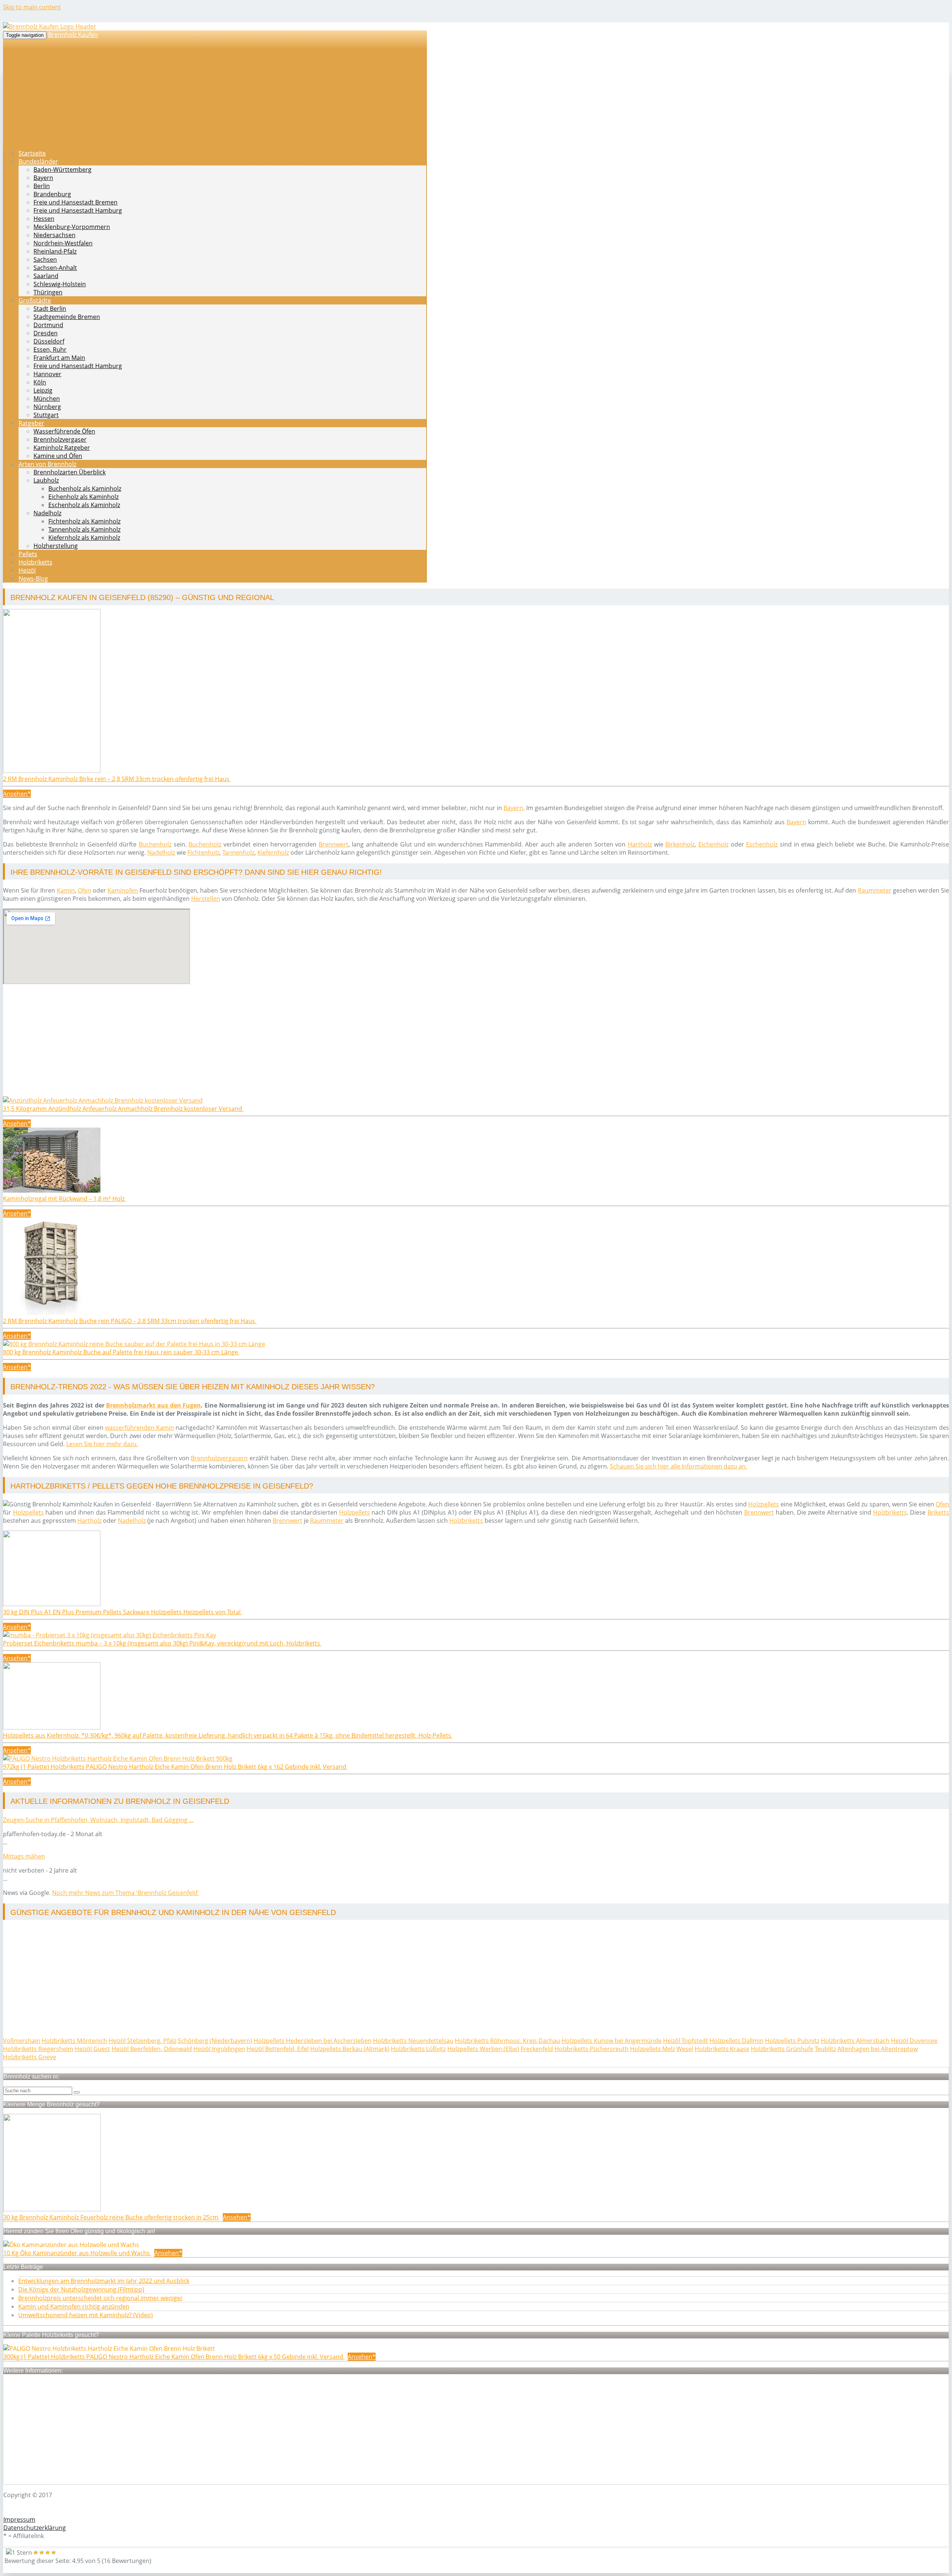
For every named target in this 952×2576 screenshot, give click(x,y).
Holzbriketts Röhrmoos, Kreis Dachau (507, 2041)
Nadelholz (47, 513)
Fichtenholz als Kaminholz (84, 521)
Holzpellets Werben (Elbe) (483, 2049)
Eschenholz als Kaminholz (84, 505)
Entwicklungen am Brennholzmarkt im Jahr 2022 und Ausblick (104, 2281)
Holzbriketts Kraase (722, 2049)
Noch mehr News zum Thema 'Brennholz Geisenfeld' (126, 1893)
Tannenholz (238, 852)
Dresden (46, 333)
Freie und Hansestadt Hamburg (78, 210)
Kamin (66, 890)
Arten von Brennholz (47, 464)
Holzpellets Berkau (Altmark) (350, 2049)
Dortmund (48, 325)
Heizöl (27, 570)
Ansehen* (17, 794)
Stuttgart (46, 415)
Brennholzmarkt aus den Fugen (153, 1405)
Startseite (32, 153)
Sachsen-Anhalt (55, 268)
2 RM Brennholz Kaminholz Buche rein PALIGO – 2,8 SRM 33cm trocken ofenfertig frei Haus (130, 1321)
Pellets (28, 554)
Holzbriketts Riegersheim (38, 2049)
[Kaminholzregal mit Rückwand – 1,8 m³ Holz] (52, 1190)
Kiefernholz (273, 852)
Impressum (19, 2519)
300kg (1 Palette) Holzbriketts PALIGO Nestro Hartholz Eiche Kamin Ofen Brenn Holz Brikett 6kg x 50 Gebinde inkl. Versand (174, 2357)
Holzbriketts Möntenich (74, 2041)
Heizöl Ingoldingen (219, 2049)
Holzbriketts (36, 562)
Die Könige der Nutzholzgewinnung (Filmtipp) (81, 2289)
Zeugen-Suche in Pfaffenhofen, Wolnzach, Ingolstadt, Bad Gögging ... (98, 1820)
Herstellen (206, 899)
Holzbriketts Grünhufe (782, 2049)
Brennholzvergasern (219, 1458)
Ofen (84, 890)
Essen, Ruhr (50, 349)
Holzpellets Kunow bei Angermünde (612, 2041)
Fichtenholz (203, 852)
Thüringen (48, 292)
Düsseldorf (49, 341)
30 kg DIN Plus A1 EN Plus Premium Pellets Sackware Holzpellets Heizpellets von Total (123, 1612)
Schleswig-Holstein (60, 284)
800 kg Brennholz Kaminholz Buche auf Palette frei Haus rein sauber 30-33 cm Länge (121, 1352)
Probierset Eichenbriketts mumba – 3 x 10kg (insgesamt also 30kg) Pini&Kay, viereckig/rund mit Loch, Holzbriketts (162, 1643)
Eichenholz (713, 844)
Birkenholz (680, 844)
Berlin (42, 186)
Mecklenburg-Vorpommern (72, 227)
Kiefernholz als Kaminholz (84, 538)
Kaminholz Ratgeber (62, 448)
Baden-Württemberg (62, 170)
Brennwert (334, 844)
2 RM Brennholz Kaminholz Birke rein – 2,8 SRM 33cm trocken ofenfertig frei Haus (117, 779)
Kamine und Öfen (58, 456)
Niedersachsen (54, 235)
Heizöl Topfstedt (686, 2041)
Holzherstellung (56, 546)
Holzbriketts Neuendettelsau (413, 2041)
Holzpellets (764, 1504)
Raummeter (875, 890)
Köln (40, 382)
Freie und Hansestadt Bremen (75, 202)
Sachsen (45, 259)
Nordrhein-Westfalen (63, 243)
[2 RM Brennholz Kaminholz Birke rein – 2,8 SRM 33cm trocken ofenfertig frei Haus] (52, 771)
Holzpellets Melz (652, 2049)
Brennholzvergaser (60, 439)
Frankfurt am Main (59, 358)
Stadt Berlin (50, 309)
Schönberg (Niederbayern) (215, 2041)
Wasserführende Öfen (64, 431)
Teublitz (825, 2049)
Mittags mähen (24, 1856)
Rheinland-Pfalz (55, 251)
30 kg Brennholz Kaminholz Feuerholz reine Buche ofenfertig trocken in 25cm (112, 2217)
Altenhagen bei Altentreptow (878, 2049)
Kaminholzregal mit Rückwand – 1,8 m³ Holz (65, 1199)
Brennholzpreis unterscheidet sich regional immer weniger (101, 2298)
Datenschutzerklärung (35, 2528)
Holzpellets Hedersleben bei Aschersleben (313, 2041)
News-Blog (33, 578)
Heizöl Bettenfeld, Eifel (278, 2049)
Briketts (938, 1512)
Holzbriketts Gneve (30, 2057)
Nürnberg (47, 407)
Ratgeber (31, 423)
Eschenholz (762, 844)
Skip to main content (32, 7)
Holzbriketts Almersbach (855, 2041)
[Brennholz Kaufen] (50, 26)
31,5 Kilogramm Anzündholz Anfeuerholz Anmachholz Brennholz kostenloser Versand (123, 1109)
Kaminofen (123, 890)
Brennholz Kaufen (73, 35)
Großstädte (35, 300)
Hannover (47, 374)
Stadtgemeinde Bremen (67, 317)
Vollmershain (22, 2041)
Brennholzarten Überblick (70, 472)
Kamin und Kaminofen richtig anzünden (74, 2306)
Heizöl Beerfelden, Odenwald (152, 2049)
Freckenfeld (537, 2049)
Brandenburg (52, 194)
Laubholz (46, 480)
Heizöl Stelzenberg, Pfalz (142, 2041)
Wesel (685, 2049)
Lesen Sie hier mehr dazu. (102, 1444)
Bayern (43, 178)
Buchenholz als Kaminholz (85, 489)
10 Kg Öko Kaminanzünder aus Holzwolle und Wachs (77, 2253)
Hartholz (640, 844)
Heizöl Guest (92, 2049)
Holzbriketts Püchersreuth (591, 2049)
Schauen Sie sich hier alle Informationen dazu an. (678, 1466)
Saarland (46, 276)
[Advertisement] (226, 1044)
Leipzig (43, 390)
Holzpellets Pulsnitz (792, 2041)
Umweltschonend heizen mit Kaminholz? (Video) (86, 2315)
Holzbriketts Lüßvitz (418, 2049)
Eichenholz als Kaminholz (83, 497)
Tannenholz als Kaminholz (84, 529)
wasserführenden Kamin (139, 1428)
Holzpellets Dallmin (736, 2041)
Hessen (44, 219)
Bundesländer (38, 161)
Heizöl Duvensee (914, 2041)
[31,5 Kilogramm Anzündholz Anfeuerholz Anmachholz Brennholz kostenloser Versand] (103, 1100)
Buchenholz (155, 844)
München (47, 399)
